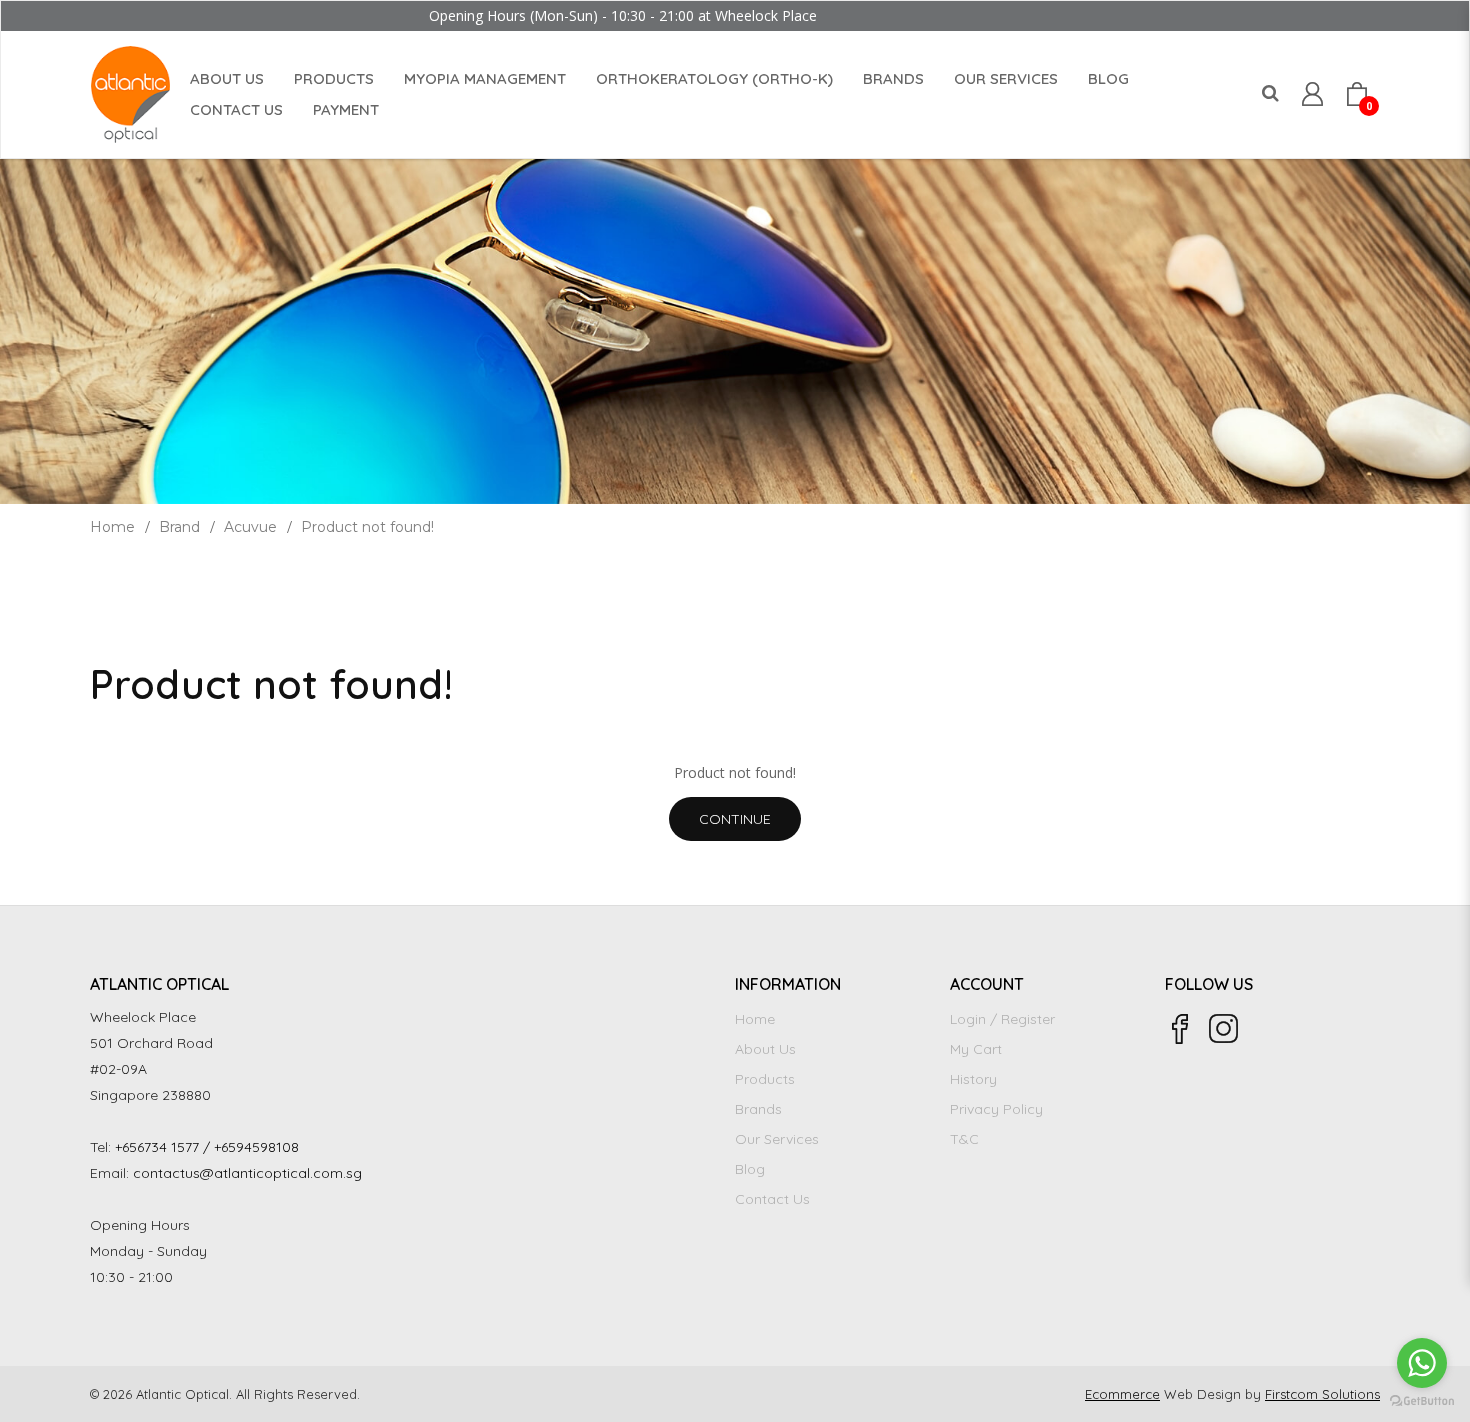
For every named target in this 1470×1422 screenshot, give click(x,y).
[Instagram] (1224, 1029)
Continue (735, 819)
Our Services (777, 1139)
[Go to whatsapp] (1422, 1363)
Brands (758, 1109)
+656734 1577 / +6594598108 (207, 1147)
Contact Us (772, 1199)
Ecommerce (1122, 1394)
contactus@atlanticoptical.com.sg (247, 1173)
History (973, 1079)
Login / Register (1002, 1019)
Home (112, 527)
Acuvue (250, 527)
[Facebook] (1180, 1029)
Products (765, 1079)
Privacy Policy (996, 1109)
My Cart (976, 1049)
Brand (179, 527)
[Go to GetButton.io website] (1422, 1401)
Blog (750, 1169)
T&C (964, 1139)
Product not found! (367, 527)
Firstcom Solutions (1322, 1394)
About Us (765, 1049)
